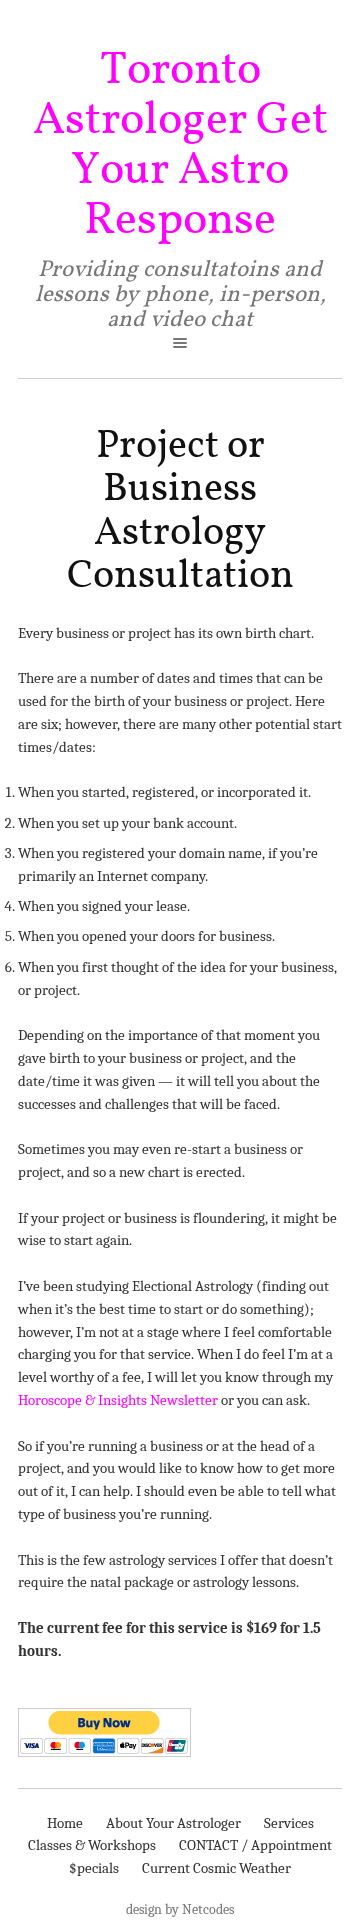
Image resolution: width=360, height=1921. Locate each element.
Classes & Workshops (92, 1845)
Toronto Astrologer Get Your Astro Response (180, 146)
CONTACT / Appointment (255, 1845)
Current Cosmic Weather (216, 1868)
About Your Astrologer (173, 1823)
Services (289, 1823)
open (180, 343)
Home (65, 1823)
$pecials (94, 1868)
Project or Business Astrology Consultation (180, 511)
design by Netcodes (180, 1909)
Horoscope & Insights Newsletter (118, 1400)
